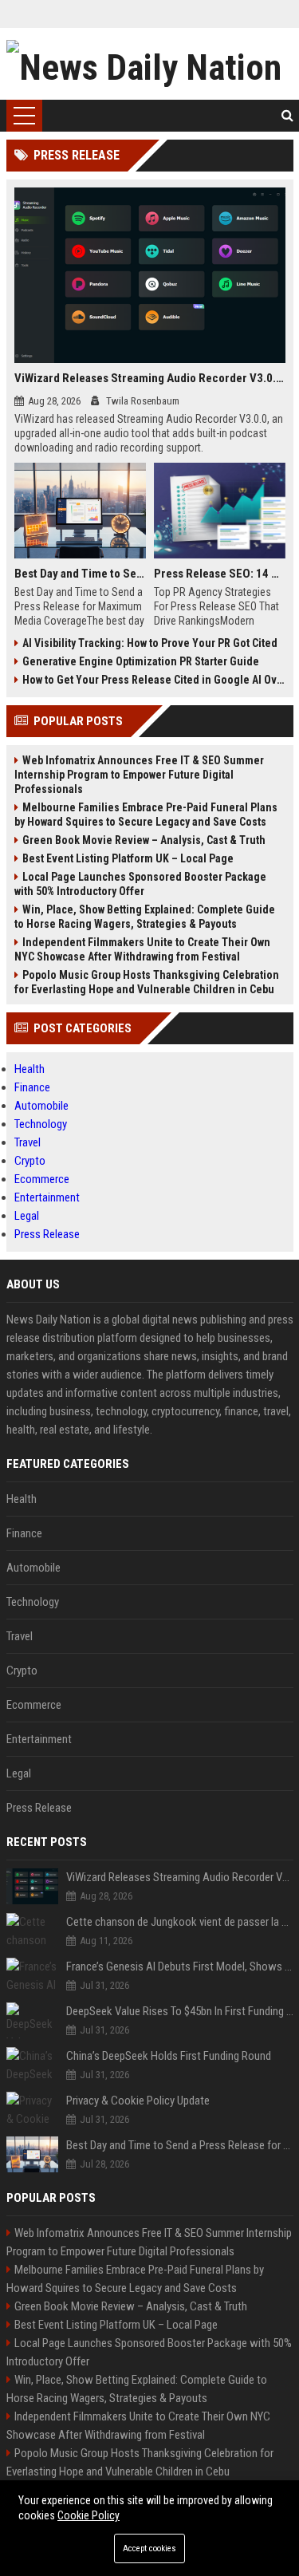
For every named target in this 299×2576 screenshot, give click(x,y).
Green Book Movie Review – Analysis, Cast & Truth (144, 840)
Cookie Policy (89, 2515)
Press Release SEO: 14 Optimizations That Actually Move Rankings (220, 574)
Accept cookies (149, 2548)
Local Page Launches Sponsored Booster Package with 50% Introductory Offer (140, 884)
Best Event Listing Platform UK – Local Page (128, 858)
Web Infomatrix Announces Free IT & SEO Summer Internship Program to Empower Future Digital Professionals (139, 775)
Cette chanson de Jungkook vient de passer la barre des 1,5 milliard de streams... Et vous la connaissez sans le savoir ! (180, 1922)
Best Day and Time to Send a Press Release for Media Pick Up (80, 574)
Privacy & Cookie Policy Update (138, 2101)
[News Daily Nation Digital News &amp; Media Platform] (150, 64)
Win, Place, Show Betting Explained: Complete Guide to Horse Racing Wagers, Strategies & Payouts (145, 917)
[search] (287, 116)
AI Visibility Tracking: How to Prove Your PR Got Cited (150, 643)
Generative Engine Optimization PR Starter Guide (141, 661)
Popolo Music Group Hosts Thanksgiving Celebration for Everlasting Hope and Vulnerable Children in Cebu (147, 982)
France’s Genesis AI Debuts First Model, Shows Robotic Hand (180, 1967)
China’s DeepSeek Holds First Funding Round (169, 2056)
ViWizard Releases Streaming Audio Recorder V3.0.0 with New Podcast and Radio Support (150, 378)
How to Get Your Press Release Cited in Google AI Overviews (154, 680)
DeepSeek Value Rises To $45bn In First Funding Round (180, 2011)
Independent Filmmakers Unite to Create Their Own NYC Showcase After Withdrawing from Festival (142, 949)
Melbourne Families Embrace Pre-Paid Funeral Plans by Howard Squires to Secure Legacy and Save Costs (146, 815)
